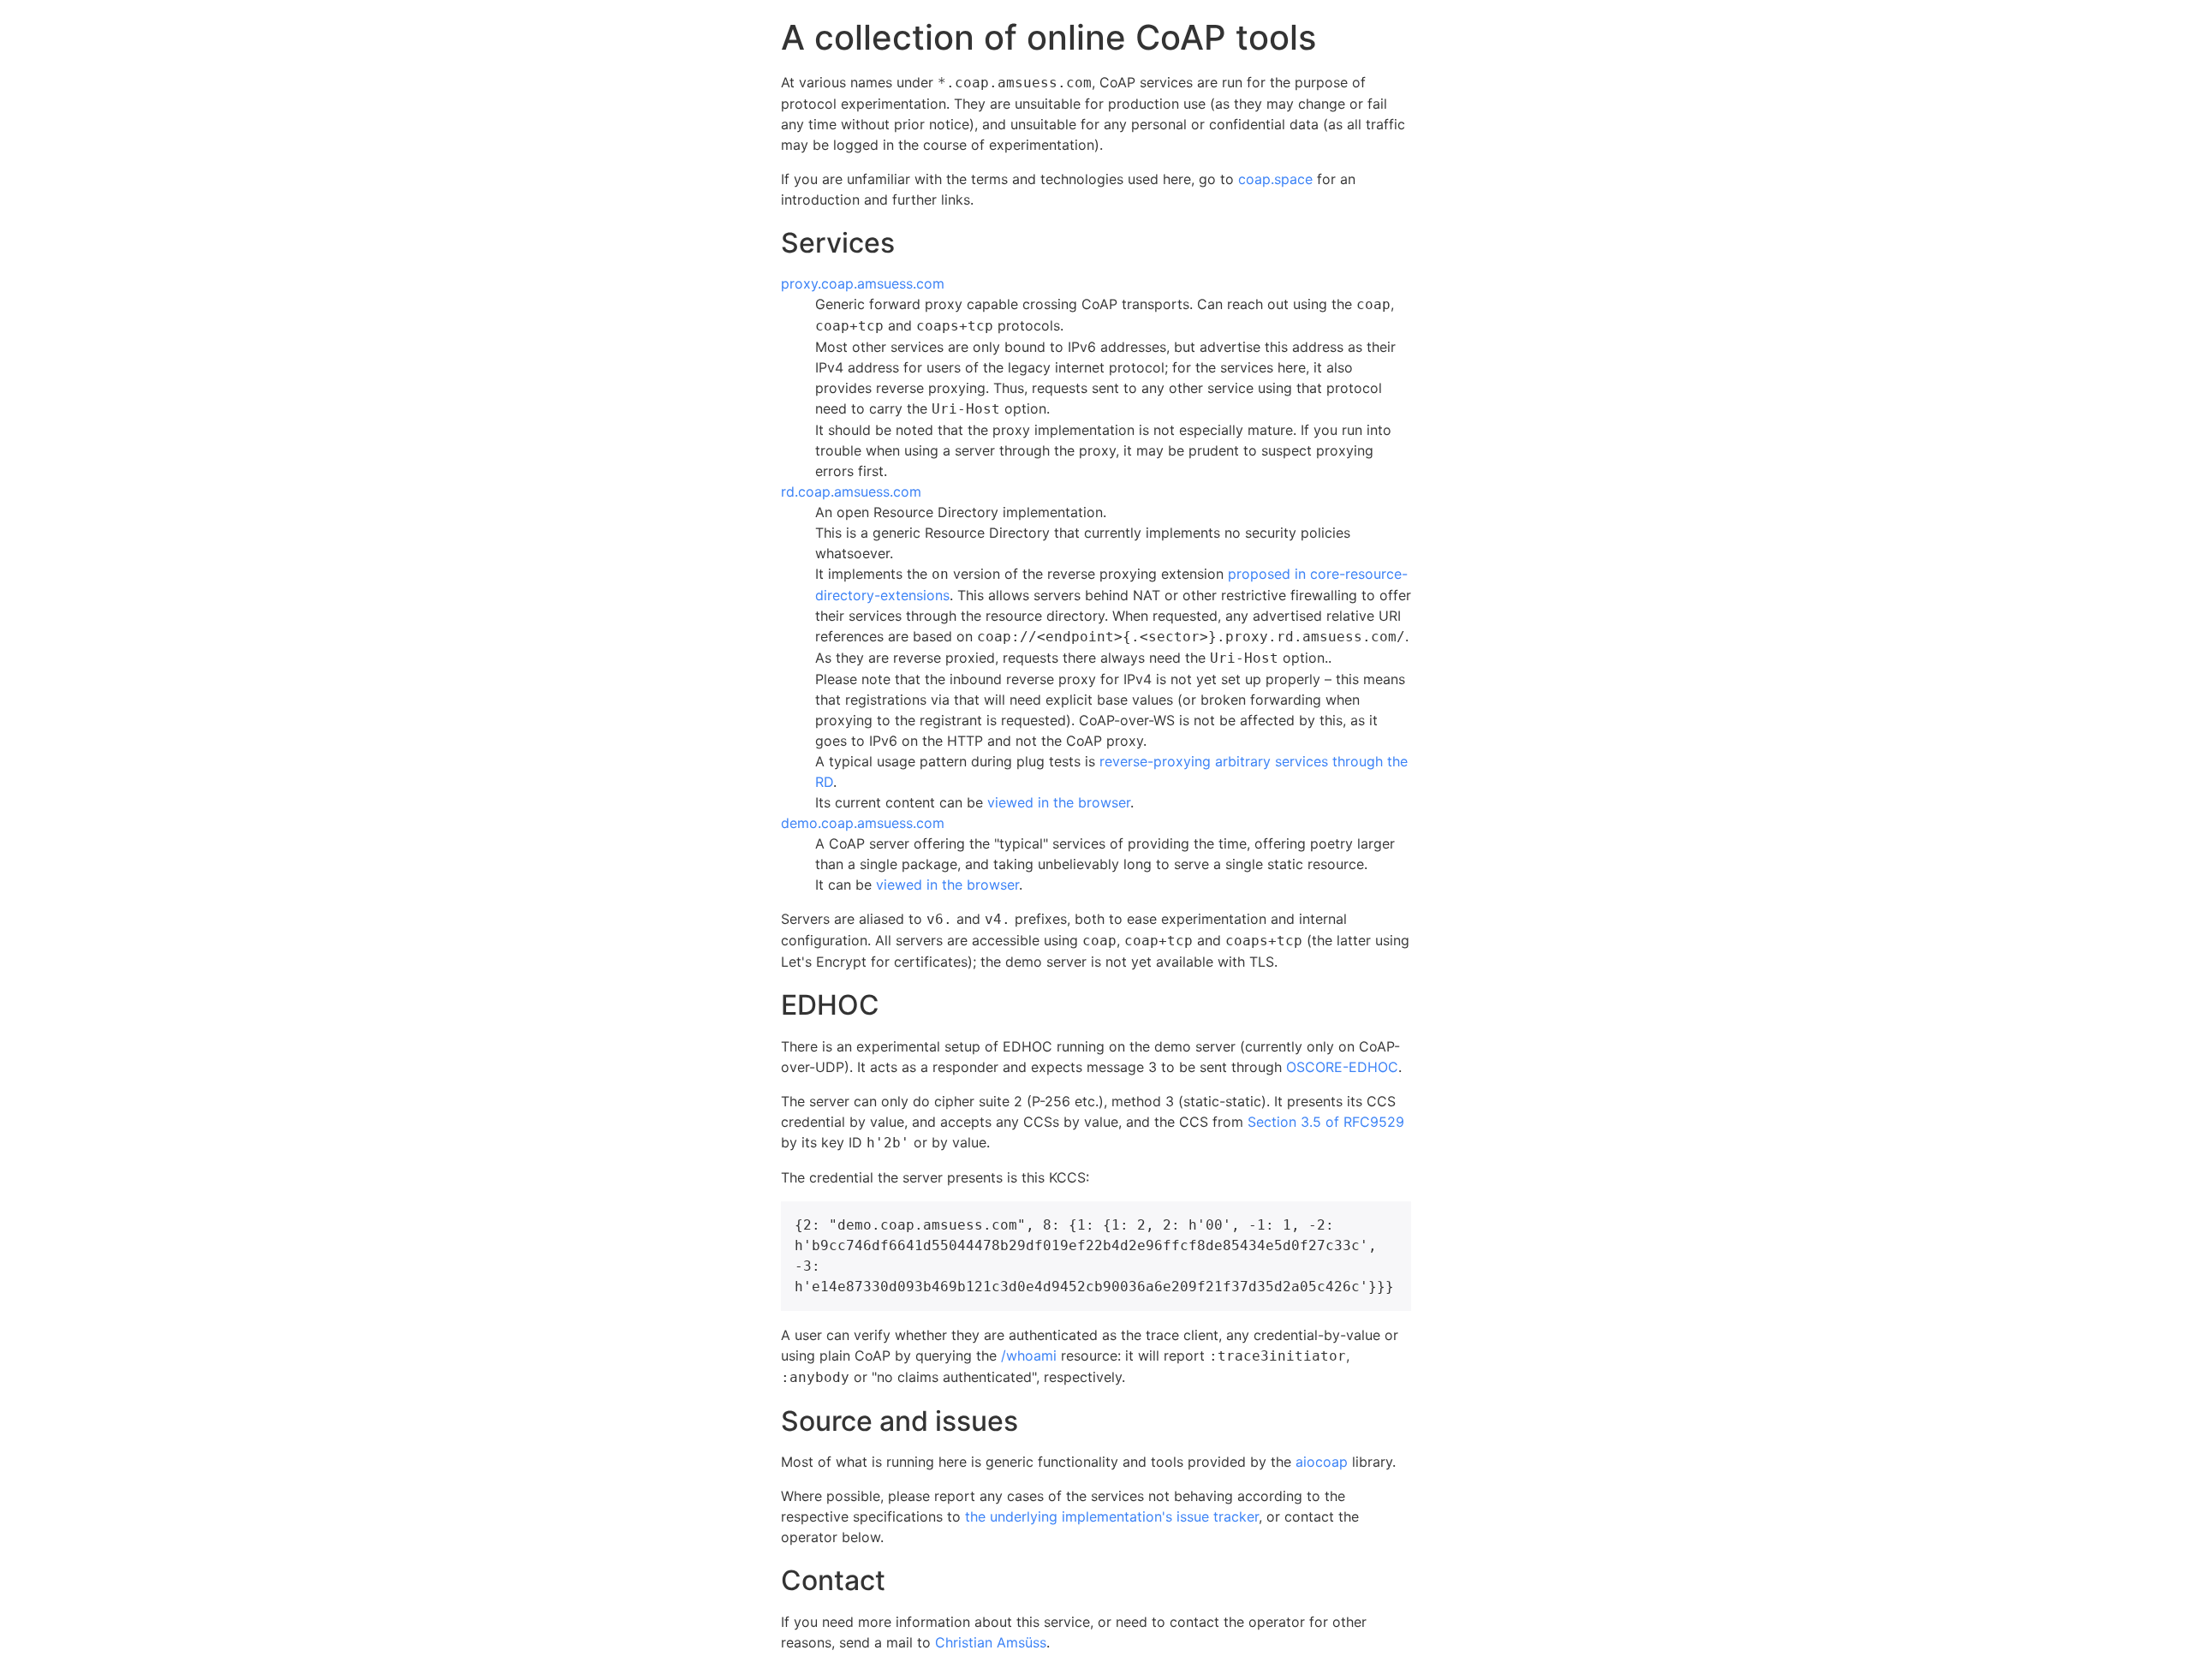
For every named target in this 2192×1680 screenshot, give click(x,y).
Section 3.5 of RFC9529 (1326, 1122)
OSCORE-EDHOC (1342, 1067)
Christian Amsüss (991, 1642)
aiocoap (1322, 1462)
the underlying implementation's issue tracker (1112, 1516)
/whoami (1029, 1355)
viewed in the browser (1059, 802)
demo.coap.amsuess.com (863, 823)
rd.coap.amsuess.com (851, 491)
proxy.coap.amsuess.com (863, 283)
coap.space (1275, 179)
